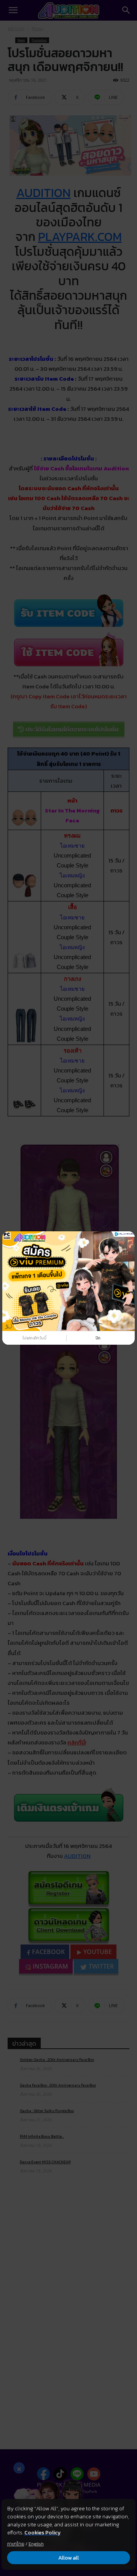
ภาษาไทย (16, 2544)
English (36, 2544)
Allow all (68, 2558)
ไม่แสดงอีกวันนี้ (34, 1338)
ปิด (98, 1338)
